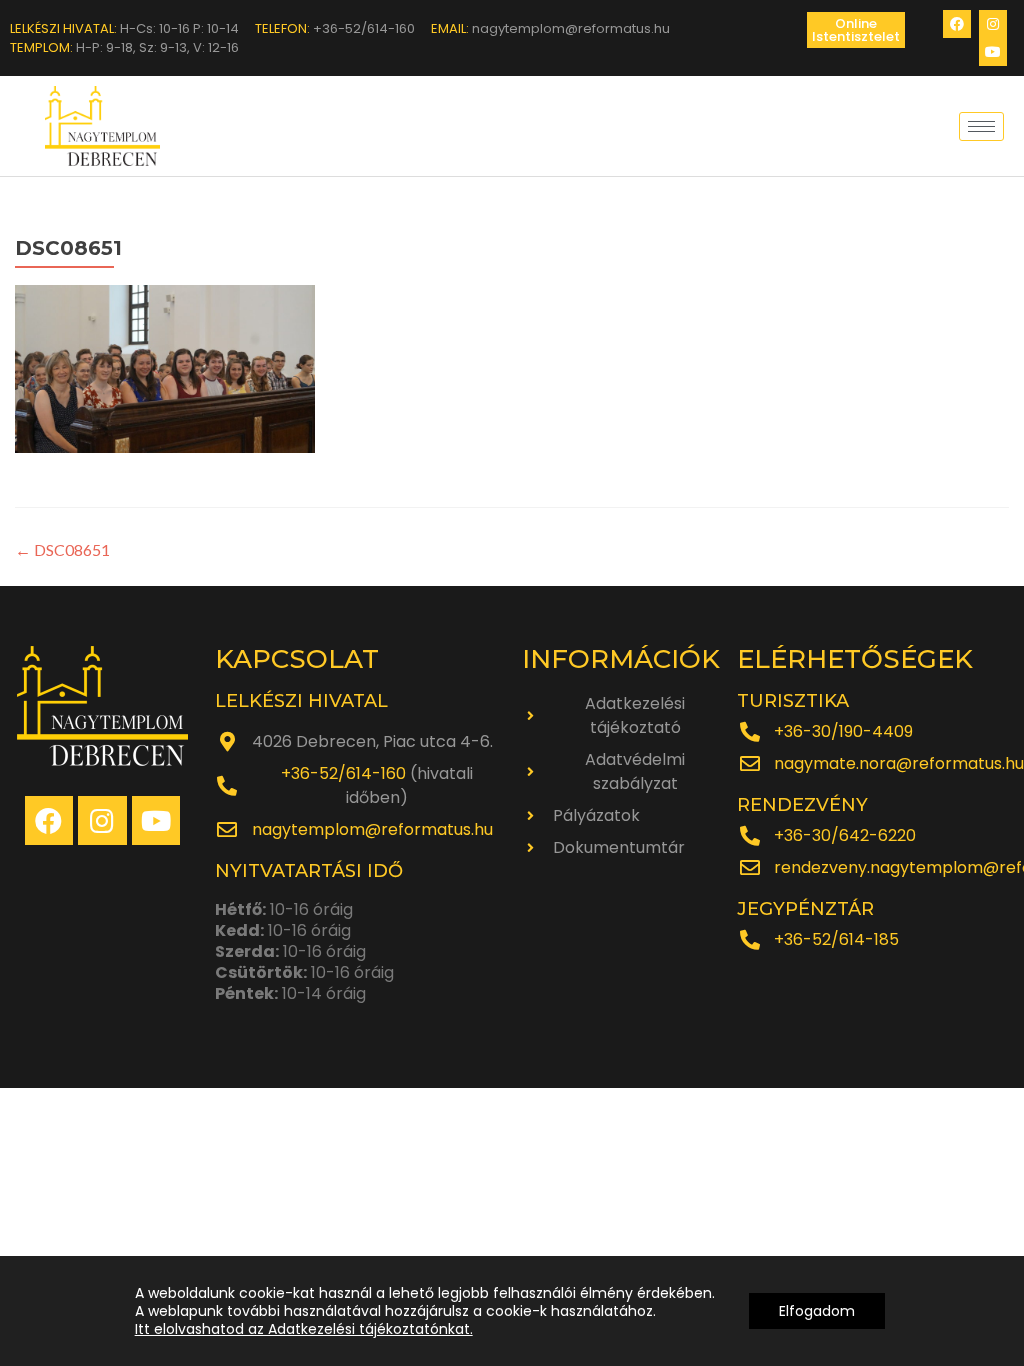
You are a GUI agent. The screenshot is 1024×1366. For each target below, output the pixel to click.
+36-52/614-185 (836, 939)
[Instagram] (993, 24)
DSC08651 (62, 549)
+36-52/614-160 (343, 773)
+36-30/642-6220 (845, 835)
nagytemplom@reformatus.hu (372, 829)
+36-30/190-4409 (843, 731)
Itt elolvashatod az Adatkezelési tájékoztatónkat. (304, 1329)
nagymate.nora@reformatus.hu (899, 763)
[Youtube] (993, 52)
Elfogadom (817, 1311)
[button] (856, 30)
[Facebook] (957, 24)
